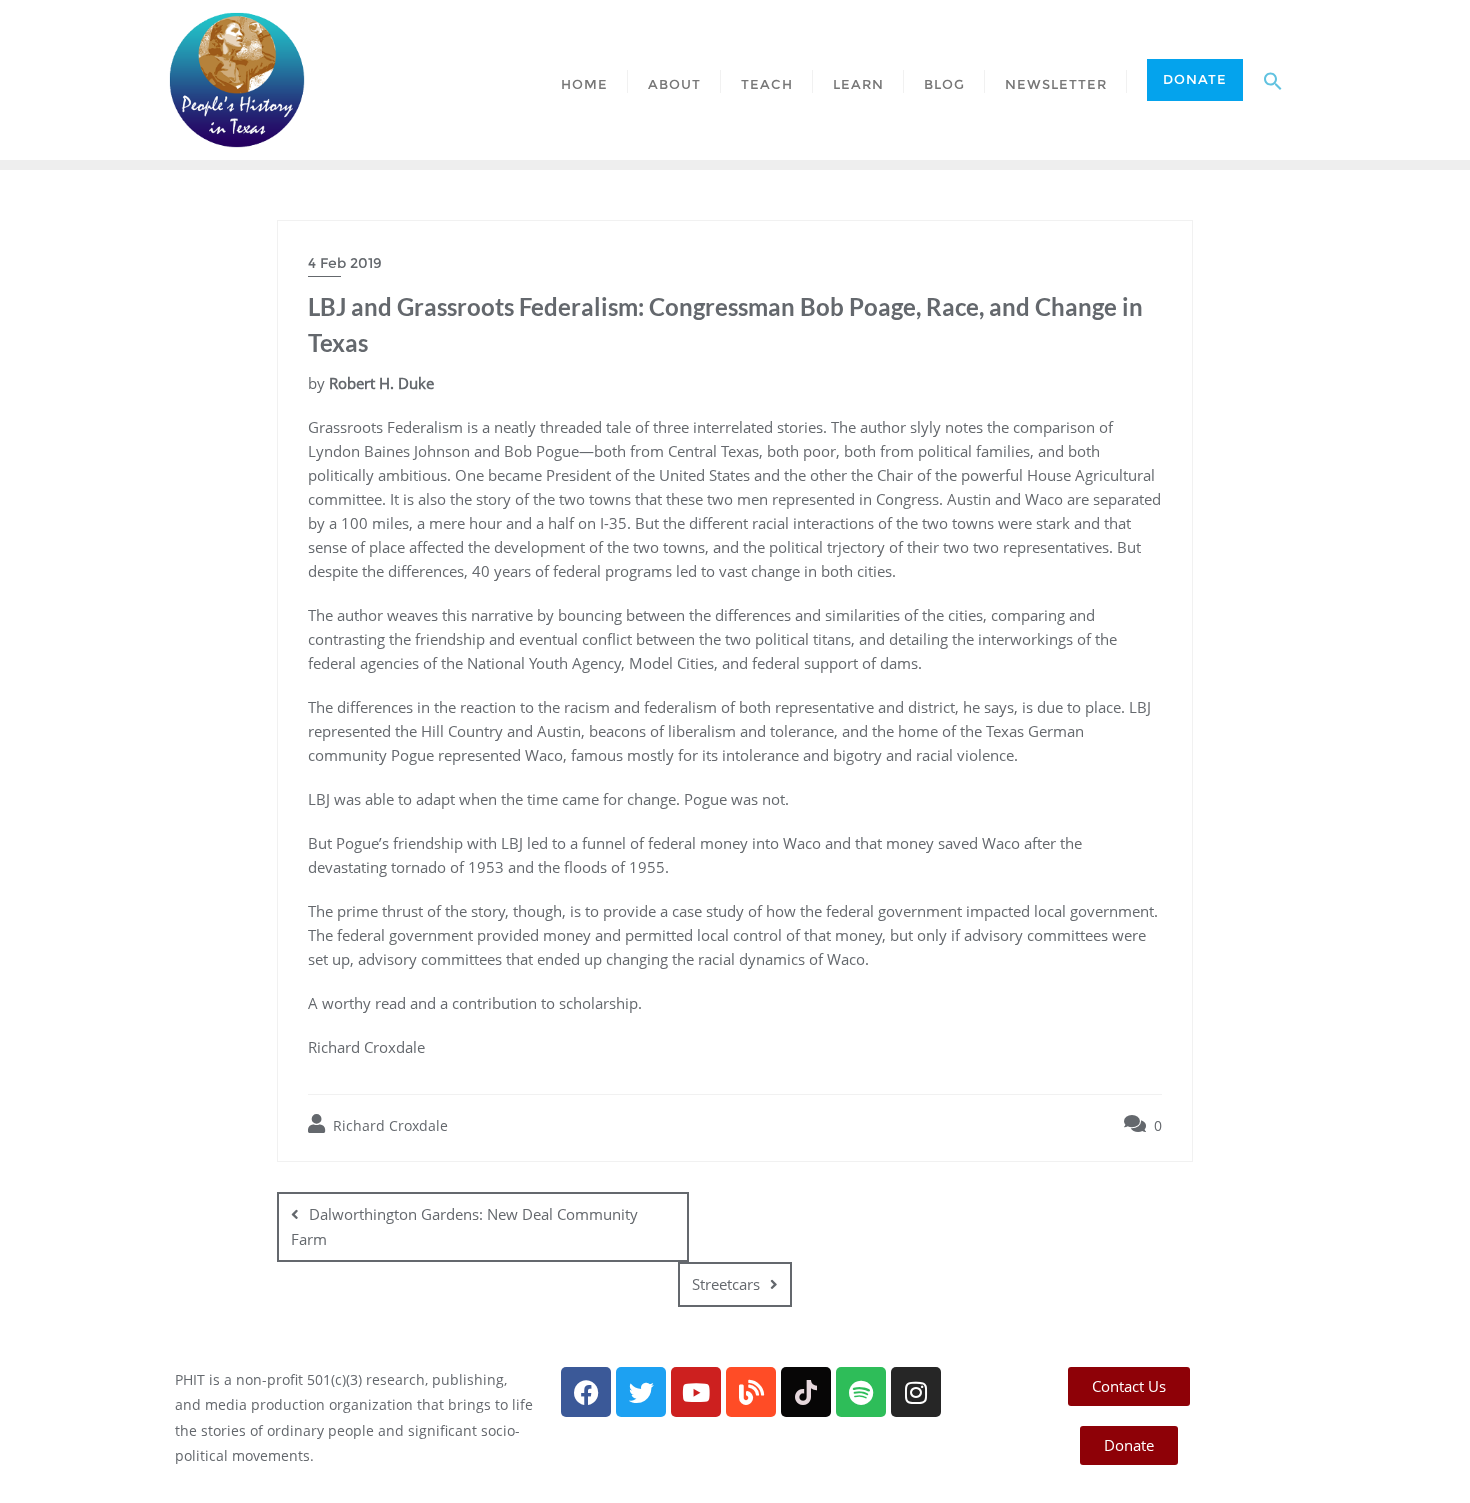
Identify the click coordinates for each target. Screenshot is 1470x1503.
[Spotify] (861, 1392)
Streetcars (726, 1284)
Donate (1195, 79)
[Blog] (751, 1392)
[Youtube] (696, 1392)
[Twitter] (641, 1392)
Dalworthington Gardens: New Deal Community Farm (464, 1226)
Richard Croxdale (388, 1125)
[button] (1273, 80)
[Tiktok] (806, 1392)
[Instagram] (916, 1392)
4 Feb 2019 (345, 263)
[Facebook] (586, 1392)
